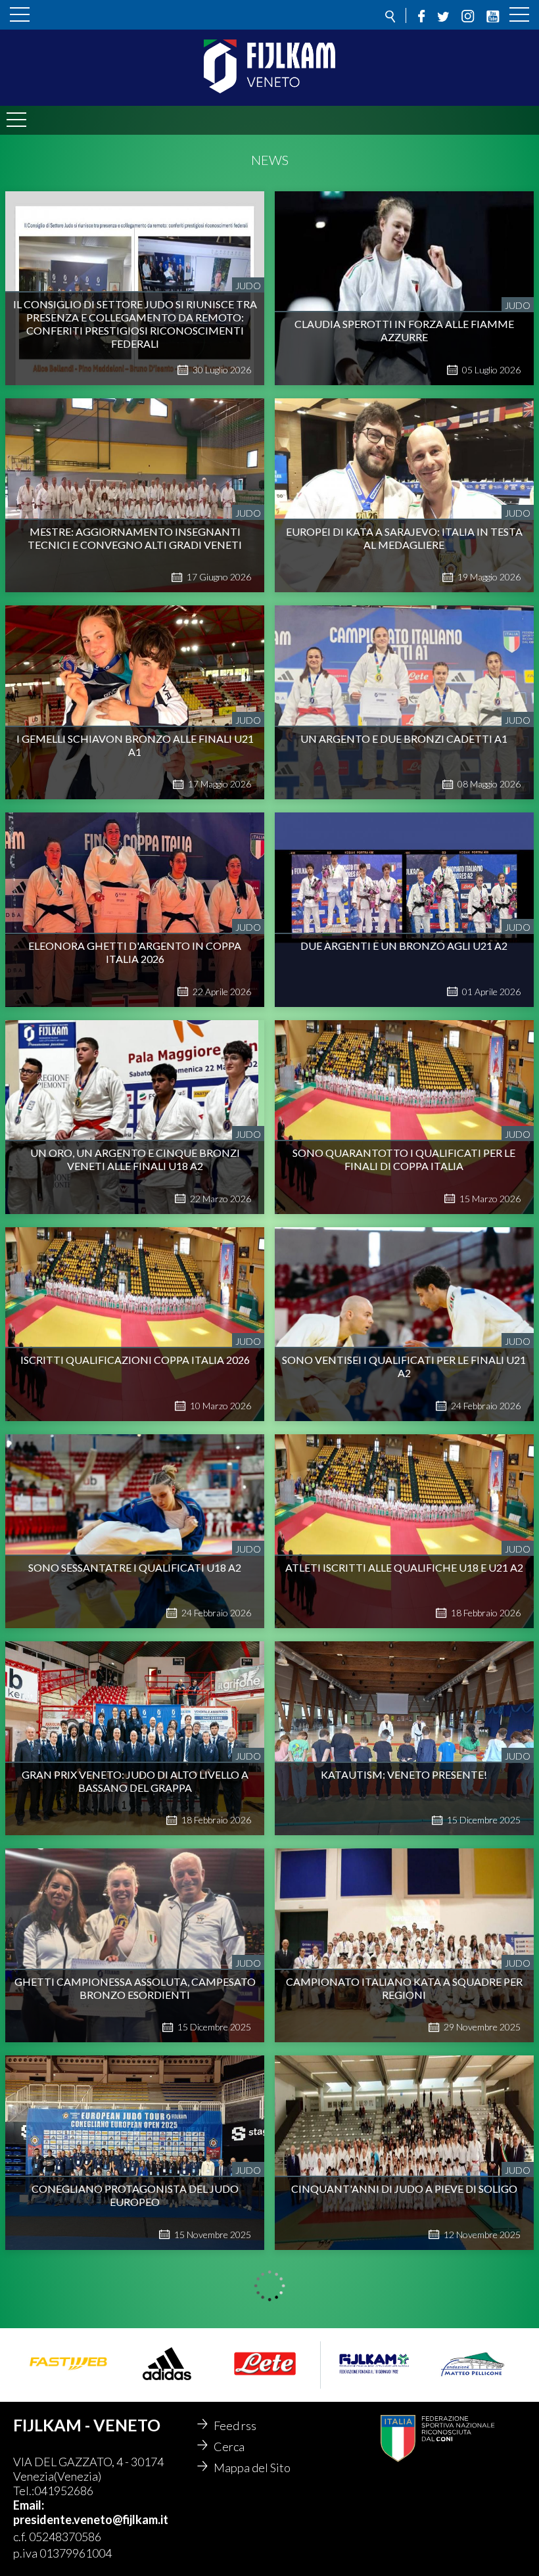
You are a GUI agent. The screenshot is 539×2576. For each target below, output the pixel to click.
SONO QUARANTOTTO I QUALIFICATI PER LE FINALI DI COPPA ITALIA (404, 1159)
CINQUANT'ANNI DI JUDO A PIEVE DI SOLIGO (404, 2189)
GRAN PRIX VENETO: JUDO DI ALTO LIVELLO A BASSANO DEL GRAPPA (135, 1781)
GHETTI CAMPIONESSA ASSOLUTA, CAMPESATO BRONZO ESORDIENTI (135, 1988)
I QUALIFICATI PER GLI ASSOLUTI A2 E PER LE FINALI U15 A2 (404, 2402)
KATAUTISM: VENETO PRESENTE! (404, 1774)
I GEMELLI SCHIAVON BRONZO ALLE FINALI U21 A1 (135, 745)
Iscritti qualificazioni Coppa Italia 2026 (135, 1360)
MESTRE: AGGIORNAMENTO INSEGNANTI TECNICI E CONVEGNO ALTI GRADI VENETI (135, 538)
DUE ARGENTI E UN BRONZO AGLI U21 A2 (404, 946)
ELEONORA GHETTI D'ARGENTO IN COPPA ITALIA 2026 (135, 952)
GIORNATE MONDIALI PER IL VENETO (135, 2396)
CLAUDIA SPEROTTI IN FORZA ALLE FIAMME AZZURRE (404, 330)
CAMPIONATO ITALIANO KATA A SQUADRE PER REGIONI (404, 1988)
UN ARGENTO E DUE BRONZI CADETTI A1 (404, 738)
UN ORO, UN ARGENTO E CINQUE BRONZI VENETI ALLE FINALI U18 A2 (135, 1159)
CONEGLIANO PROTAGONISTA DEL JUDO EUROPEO (135, 2195)
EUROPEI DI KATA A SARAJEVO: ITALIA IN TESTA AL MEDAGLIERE (404, 538)
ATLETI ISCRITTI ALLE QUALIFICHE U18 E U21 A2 (404, 1567)
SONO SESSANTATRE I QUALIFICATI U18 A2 (135, 1567)
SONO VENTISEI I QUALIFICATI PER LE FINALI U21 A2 (404, 1366)
